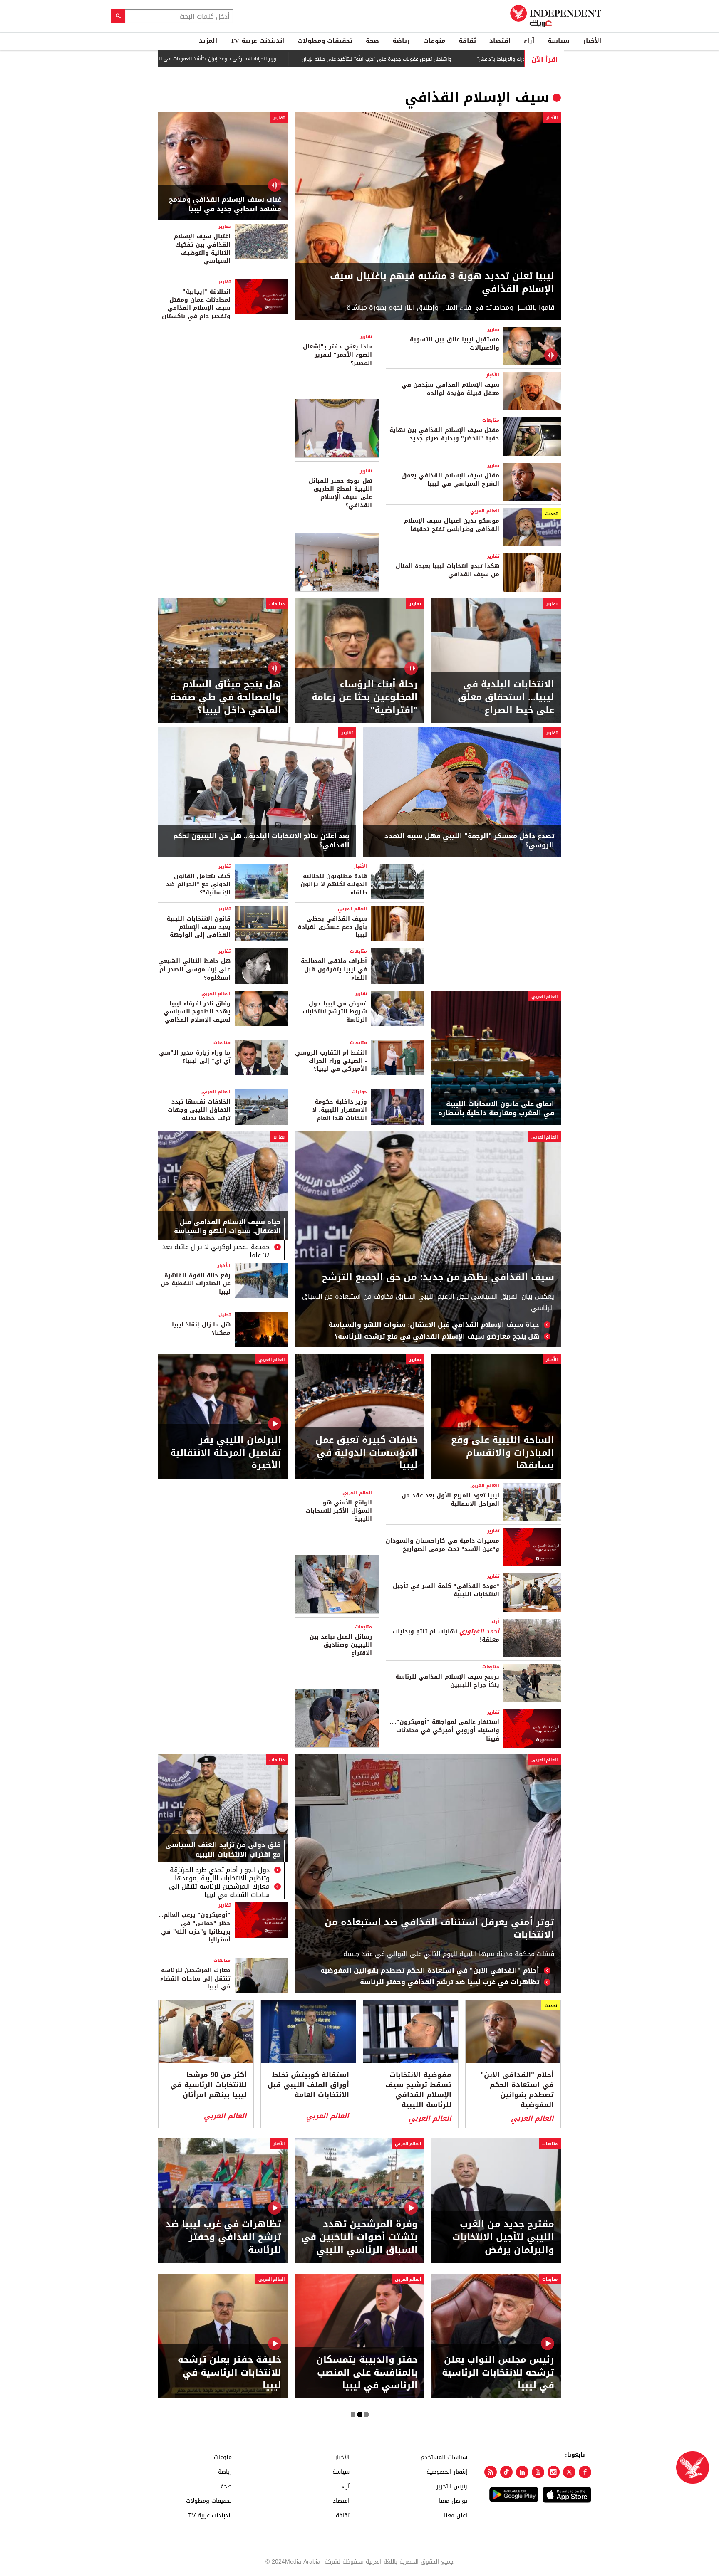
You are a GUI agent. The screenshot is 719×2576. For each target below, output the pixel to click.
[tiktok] (506, 2472)
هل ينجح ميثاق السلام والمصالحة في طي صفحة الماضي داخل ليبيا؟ (226, 697)
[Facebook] (585, 2472)
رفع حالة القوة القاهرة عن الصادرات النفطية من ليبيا (196, 1284)
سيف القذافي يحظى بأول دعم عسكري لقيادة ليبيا (332, 927)
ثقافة (467, 41)
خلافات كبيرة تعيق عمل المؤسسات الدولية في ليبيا (367, 1453)
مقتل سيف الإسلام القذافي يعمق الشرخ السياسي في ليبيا (450, 480)
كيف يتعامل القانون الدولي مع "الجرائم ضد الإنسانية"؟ (198, 884)
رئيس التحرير (452, 2486)
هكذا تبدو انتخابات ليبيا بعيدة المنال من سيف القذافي (448, 570)
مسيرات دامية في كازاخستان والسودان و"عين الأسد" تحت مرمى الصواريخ (443, 1545)
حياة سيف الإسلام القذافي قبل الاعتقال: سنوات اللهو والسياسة (434, 1325)
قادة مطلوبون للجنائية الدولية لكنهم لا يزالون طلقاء (334, 884)
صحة (372, 41)
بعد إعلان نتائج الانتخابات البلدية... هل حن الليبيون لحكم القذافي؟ (261, 841)
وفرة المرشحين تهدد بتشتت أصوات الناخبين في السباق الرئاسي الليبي (359, 2237)
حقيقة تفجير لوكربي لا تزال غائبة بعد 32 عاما (216, 1251)
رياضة (401, 41)
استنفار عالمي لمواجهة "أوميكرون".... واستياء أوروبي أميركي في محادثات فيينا (445, 1730)
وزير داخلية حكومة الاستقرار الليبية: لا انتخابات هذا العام (340, 1110)
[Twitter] (569, 2472)
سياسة (559, 41)
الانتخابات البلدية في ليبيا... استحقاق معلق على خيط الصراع (506, 697)
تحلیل (224, 1315)
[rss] (491, 2472)
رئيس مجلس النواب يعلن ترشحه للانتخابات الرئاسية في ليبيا (498, 2373)
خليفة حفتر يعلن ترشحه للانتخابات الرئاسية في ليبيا (229, 2373)
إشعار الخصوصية (447, 2471)
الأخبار (592, 41)
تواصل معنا (453, 2501)
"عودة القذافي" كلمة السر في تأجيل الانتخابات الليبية (446, 1590)
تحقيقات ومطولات (325, 41)
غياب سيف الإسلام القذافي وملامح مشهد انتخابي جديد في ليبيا (225, 204)
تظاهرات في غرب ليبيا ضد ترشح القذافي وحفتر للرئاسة (450, 1982)
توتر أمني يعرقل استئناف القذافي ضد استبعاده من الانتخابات (439, 1929)
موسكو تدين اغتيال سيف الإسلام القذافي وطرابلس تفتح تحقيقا (452, 525)
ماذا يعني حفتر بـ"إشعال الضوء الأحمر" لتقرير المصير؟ (337, 355)
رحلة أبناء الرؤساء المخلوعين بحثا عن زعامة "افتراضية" (365, 697)
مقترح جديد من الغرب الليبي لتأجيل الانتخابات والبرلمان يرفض (503, 2237)
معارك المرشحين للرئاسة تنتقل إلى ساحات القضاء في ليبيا (219, 1891)
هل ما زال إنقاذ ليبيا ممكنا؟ (201, 1329)
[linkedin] (522, 2472)
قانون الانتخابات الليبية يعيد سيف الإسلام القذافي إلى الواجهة (198, 927)
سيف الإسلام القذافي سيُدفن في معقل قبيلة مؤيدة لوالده (450, 389)
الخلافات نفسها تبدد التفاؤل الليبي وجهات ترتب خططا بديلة (199, 1110)
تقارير (279, 118)
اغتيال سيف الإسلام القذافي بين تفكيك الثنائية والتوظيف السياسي (202, 249)
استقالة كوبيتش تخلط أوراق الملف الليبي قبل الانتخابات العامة (308, 2085)
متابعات (491, 420)
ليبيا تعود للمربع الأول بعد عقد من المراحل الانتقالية (450, 1500)
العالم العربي (485, 511)
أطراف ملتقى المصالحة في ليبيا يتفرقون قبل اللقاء (334, 969)
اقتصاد (500, 41)
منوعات (434, 41)
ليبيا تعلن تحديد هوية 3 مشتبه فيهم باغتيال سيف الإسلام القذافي (442, 283)
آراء (529, 41)
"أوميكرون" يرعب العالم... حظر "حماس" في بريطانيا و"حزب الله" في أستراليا (195, 1927)
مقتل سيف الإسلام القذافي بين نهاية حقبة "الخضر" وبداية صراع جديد (444, 434)
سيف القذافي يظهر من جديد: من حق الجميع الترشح (438, 1278)
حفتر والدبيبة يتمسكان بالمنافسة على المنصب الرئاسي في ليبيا (367, 2373)
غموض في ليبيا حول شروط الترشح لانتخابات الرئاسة (335, 1012)
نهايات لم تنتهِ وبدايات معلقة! (446, 1636)
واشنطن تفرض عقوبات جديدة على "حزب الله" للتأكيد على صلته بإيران (406, 59)
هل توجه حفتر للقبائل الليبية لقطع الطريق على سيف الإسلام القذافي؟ (340, 493)
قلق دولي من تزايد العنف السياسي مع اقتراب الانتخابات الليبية (223, 1850)
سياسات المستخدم (444, 2457)
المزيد (208, 41)
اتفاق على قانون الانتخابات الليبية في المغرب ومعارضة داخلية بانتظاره (496, 1109)
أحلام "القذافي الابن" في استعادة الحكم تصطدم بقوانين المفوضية (430, 1971)
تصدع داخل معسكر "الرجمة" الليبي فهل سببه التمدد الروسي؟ (469, 841)
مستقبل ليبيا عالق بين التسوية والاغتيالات (455, 344)
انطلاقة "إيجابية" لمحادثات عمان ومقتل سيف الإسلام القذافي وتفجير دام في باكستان (196, 304)
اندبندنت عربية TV (257, 41)
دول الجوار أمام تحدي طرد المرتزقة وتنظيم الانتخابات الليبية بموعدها (220, 1874)
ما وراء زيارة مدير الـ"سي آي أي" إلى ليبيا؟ (195, 1057)
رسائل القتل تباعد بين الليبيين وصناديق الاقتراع (341, 1645)
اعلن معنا (456, 2515)
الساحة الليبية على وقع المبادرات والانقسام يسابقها (503, 1453)
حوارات (359, 1092)
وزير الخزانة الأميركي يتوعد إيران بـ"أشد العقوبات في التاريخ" (241, 59)
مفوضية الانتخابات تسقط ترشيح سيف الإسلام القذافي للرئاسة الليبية (418, 2090)
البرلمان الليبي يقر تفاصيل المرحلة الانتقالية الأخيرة (226, 1453)
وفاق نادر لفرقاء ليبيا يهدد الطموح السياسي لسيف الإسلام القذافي (197, 1012)
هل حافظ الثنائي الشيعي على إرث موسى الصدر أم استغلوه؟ (194, 969)
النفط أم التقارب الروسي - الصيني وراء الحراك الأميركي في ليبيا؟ (331, 1061)
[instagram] (554, 2472)
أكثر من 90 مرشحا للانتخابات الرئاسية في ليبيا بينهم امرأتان (208, 2085)
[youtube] (538, 2472)
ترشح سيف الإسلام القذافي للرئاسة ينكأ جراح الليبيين (447, 1681)
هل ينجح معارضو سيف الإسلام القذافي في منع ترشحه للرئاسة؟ (437, 1336)
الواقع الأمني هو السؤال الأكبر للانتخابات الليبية (338, 1511)
